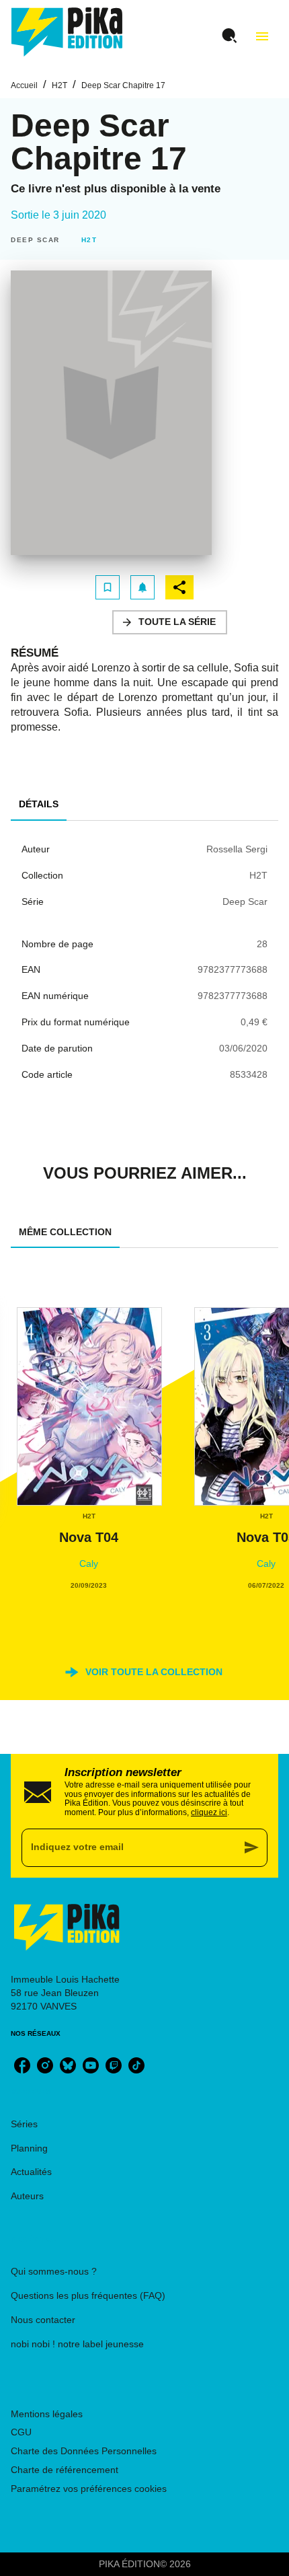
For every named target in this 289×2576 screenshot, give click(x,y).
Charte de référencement (65, 2470)
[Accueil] (67, 32)
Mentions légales (47, 2414)
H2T (59, 85)
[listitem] (22, 2065)
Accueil (24, 85)
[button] (38, 240)
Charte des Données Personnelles (84, 2451)
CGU (21, 2432)
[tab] (39, 805)
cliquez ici (209, 1812)
